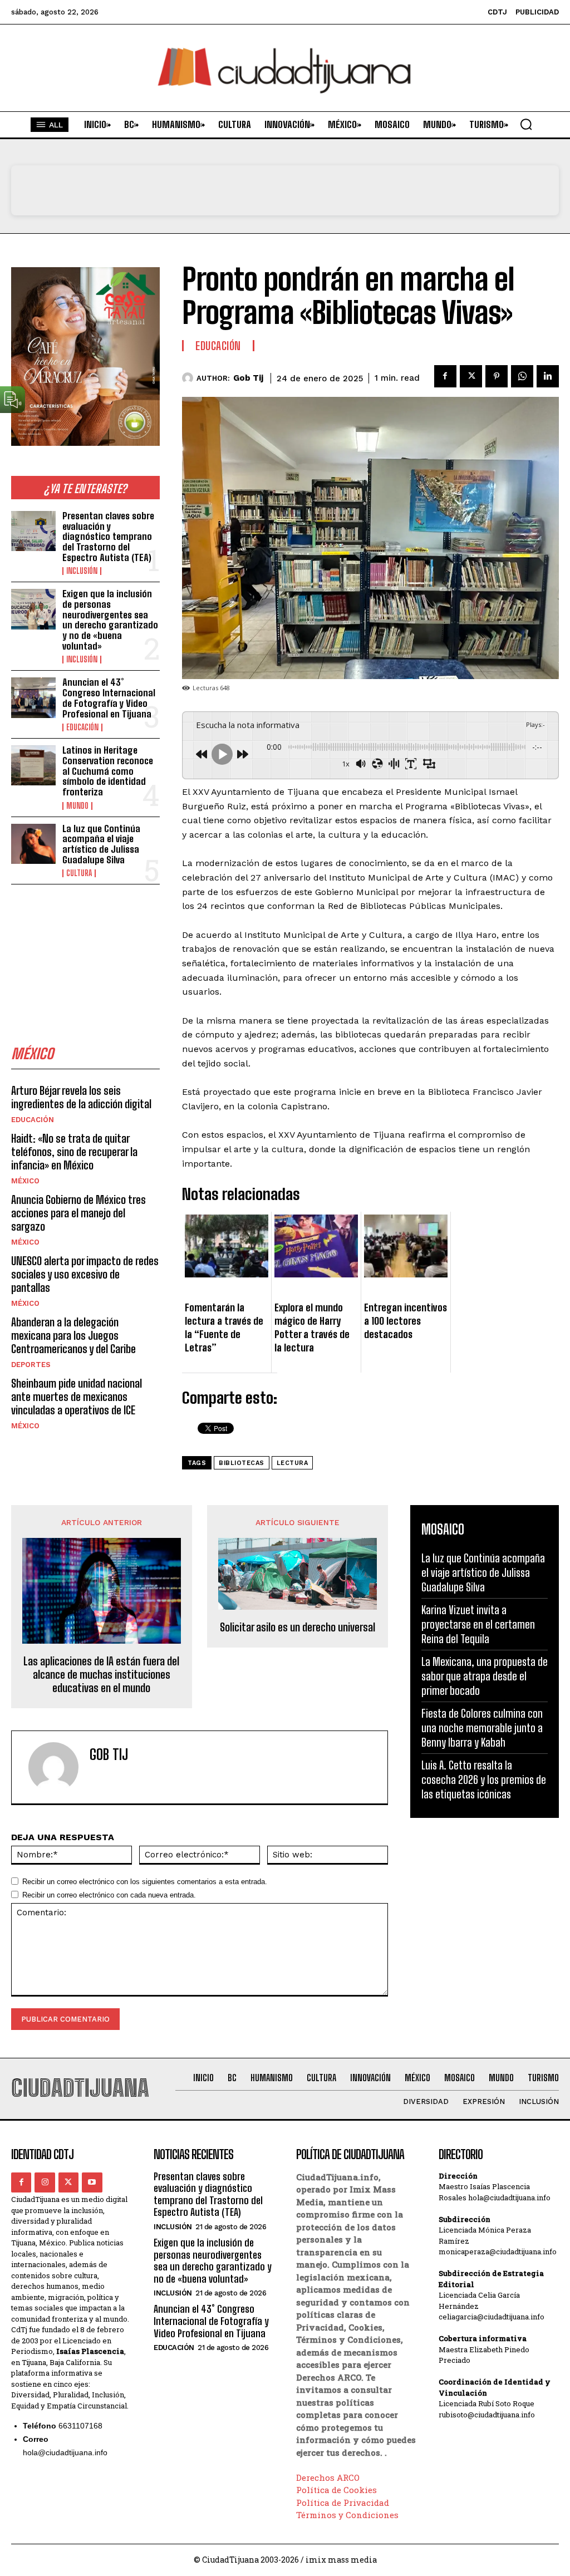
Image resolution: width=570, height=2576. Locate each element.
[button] (526, 124)
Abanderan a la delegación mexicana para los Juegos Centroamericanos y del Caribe (73, 1335)
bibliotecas (242, 1463)
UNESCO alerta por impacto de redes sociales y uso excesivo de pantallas (85, 1274)
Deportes (31, 1365)
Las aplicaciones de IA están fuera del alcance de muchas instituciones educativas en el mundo (101, 1674)
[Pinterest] (497, 376)
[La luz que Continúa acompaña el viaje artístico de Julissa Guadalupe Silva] (33, 844)
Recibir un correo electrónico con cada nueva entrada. (109, 1895)
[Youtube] (92, 2182)
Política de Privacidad (343, 2503)
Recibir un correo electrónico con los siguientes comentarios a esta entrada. (145, 1882)
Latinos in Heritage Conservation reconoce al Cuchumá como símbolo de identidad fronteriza (108, 771)
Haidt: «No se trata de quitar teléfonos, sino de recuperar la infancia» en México (74, 1152)
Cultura (79, 873)
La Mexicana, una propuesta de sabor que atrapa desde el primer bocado (485, 1676)
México (25, 1181)
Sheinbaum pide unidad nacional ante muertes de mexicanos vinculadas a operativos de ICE (77, 1397)
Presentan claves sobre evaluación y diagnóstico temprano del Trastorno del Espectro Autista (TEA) (108, 537)
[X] (471, 376)
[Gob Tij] (189, 378)
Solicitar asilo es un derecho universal (298, 1627)
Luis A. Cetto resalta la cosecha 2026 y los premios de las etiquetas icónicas (484, 1779)
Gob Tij (248, 378)
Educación (82, 727)
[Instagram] (45, 2182)
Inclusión (82, 571)
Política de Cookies (336, 2490)
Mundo (77, 806)
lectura (293, 1463)
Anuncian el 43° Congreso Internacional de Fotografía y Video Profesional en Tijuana (109, 698)
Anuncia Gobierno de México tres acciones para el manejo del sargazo (78, 1213)
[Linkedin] (548, 376)
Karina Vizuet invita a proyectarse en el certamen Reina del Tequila (478, 1624)
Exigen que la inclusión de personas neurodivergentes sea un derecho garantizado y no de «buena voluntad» (110, 620)
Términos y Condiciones (347, 2515)
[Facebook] (445, 376)
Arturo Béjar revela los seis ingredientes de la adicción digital (81, 1097)
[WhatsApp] (522, 376)
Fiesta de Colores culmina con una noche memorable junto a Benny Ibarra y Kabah (482, 1728)
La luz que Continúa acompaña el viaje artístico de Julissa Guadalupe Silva (101, 844)
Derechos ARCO (328, 2477)
